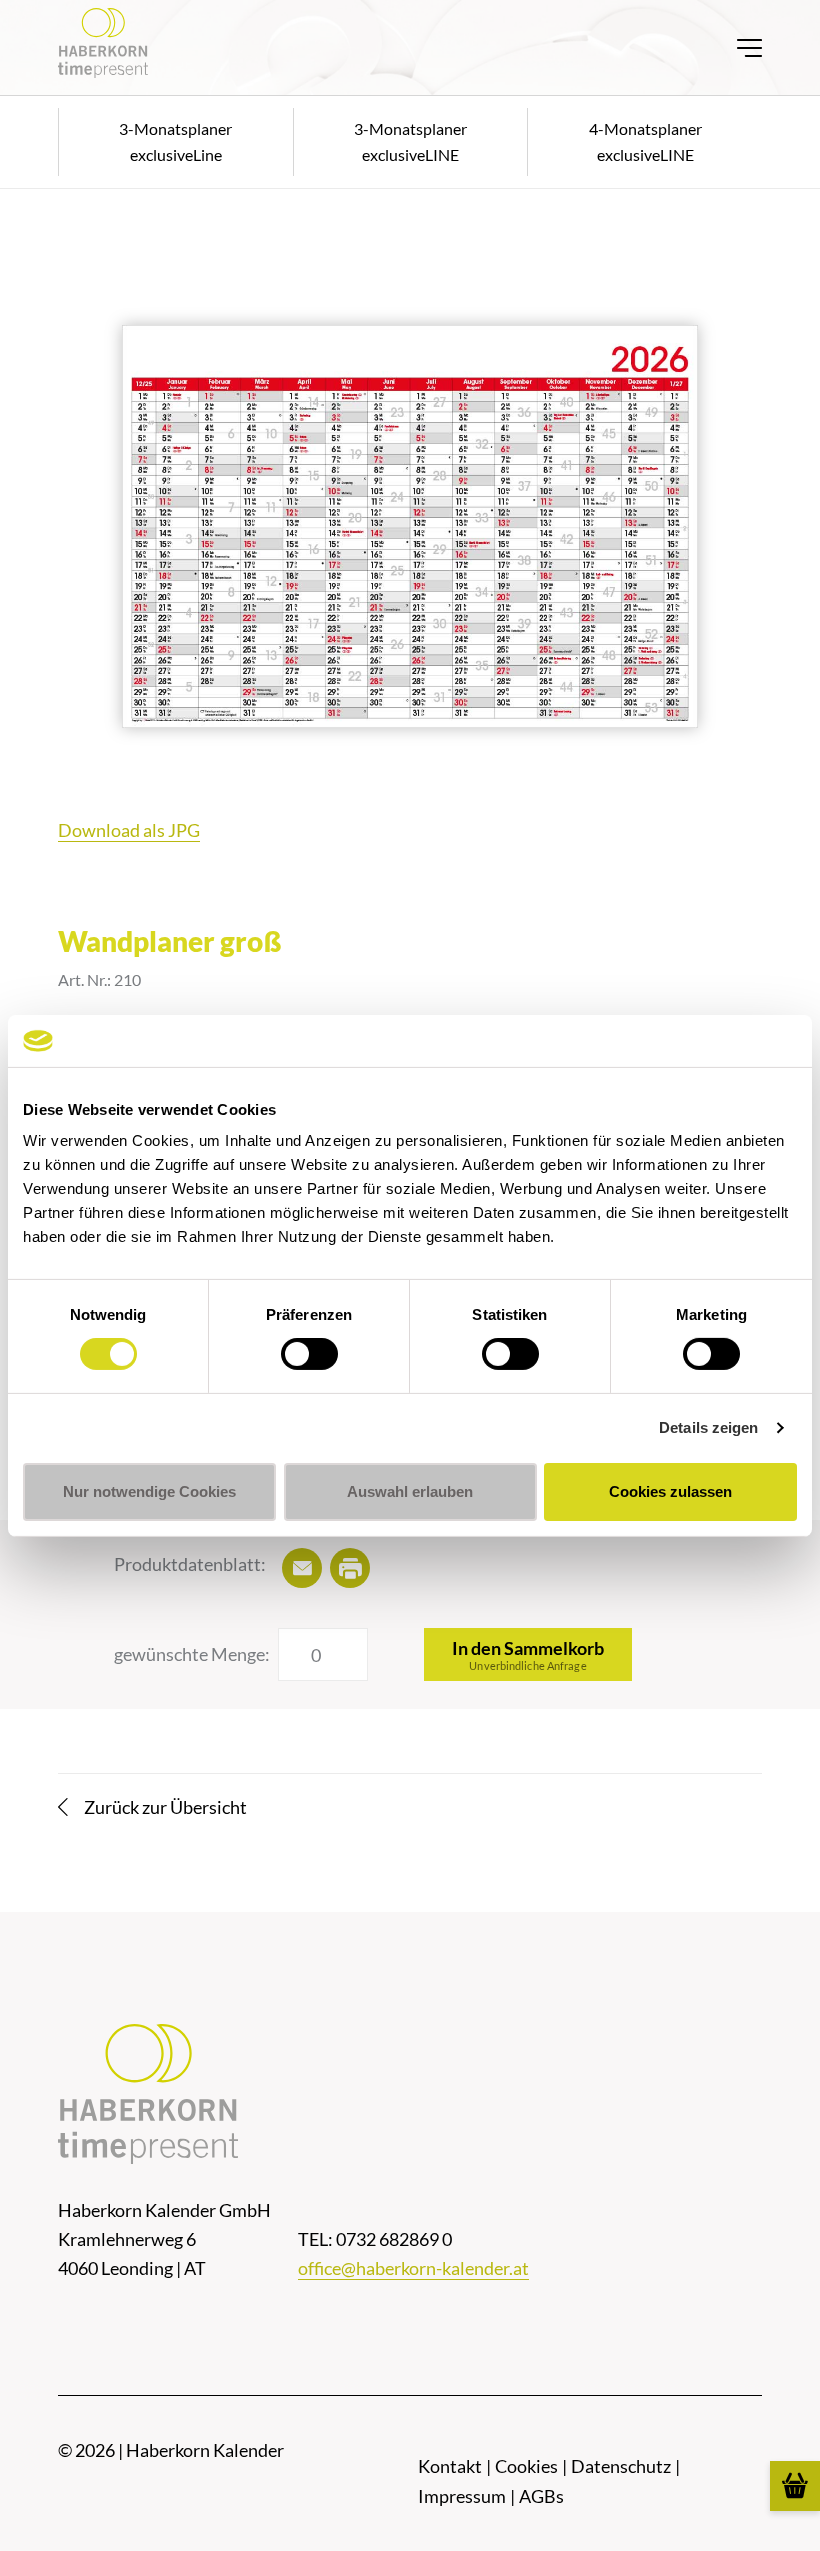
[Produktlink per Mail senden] (302, 1568)
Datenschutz (621, 2466)
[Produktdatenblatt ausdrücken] (350, 1568)
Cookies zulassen (670, 1491)
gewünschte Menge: (192, 1654)
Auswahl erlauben (410, 1491)
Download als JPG (129, 830)
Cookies (526, 2466)
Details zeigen (708, 1427)
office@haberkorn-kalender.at (413, 2268)
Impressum (462, 2496)
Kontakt (450, 2466)
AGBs (541, 2496)
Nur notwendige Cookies (149, 1491)
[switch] (309, 1354)
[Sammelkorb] (795, 2486)
